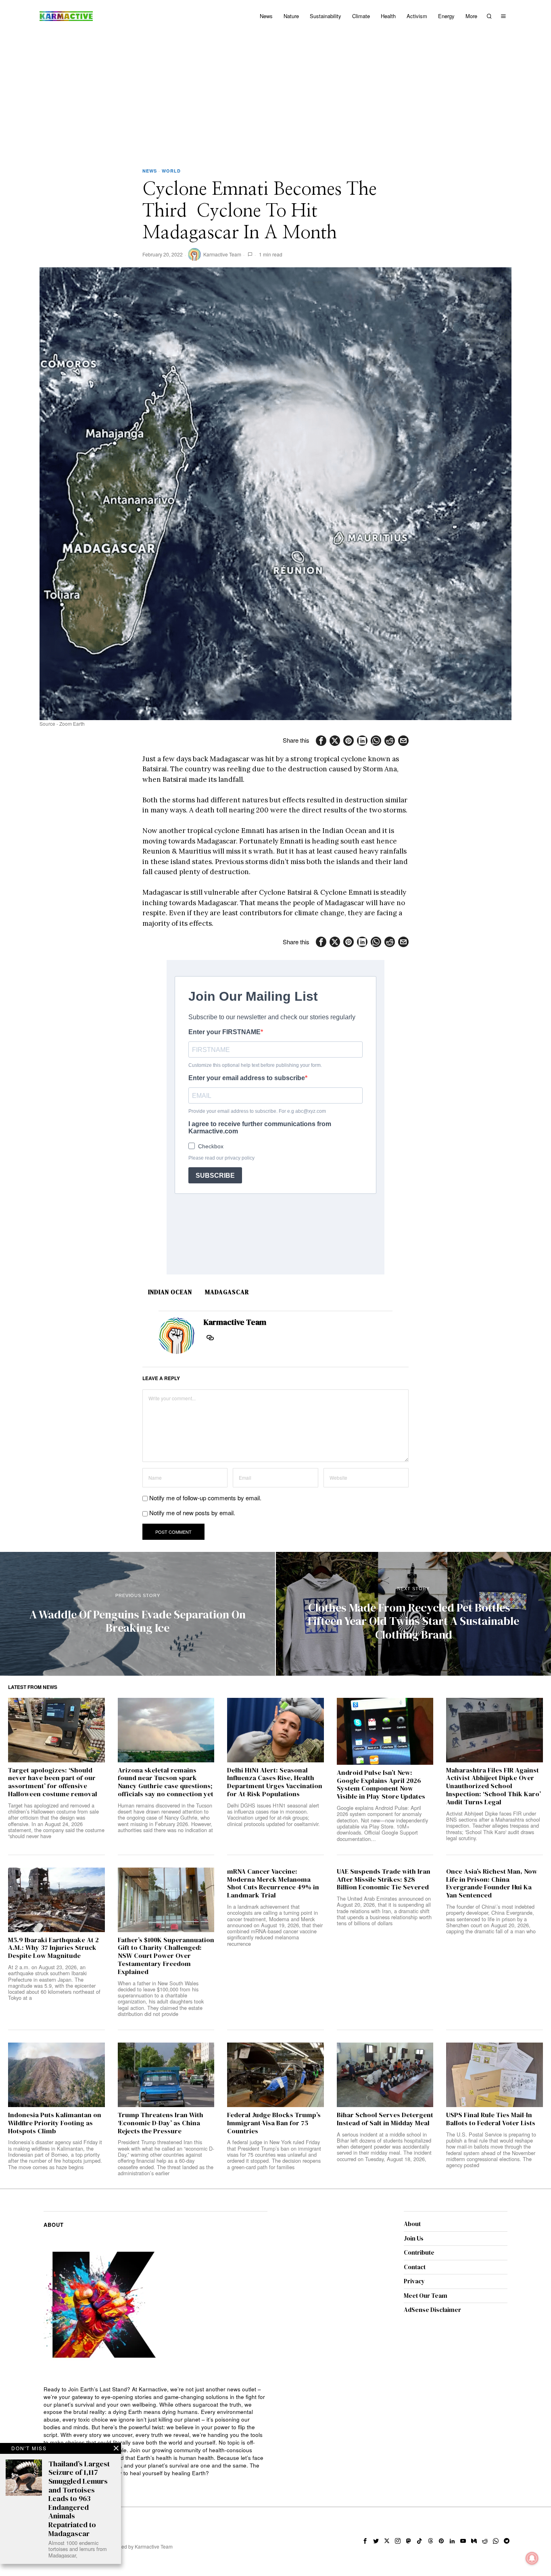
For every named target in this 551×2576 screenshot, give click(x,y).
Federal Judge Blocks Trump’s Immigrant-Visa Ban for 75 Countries (274, 2123)
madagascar (227, 1292)
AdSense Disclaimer (432, 2310)
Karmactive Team (222, 254)
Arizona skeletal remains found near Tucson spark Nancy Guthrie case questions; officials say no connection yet (166, 1782)
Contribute (419, 2252)
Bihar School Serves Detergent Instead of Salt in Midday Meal (385, 2119)
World (171, 171)
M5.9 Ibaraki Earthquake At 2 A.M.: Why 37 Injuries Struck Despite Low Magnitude (53, 1948)
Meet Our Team (426, 2296)
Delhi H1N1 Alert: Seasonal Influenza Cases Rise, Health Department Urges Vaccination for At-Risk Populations (275, 1782)
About (412, 2224)
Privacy (414, 2281)
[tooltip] (321, 741)
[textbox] (155, 2431)
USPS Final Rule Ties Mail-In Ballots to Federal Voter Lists (491, 2119)
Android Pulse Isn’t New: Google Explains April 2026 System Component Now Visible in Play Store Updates (381, 1785)
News (150, 171)
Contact (415, 2267)
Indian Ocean (170, 1292)
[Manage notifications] (532, 2558)
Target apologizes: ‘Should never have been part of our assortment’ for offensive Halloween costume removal (53, 1782)
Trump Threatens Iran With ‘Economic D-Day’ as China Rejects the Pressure (161, 2123)
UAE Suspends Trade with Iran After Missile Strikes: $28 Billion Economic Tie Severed (384, 1879)
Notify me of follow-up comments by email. (205, 1498)
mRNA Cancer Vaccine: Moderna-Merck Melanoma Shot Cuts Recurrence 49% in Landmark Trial (273, 1884)
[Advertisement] (275, 93)
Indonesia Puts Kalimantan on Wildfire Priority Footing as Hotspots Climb (55, 2123)
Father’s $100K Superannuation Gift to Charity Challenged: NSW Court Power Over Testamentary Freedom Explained (166, 1956)
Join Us (414, 2238)
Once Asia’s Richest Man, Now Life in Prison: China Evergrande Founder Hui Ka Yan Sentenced (492, 1884)
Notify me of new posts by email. (192, 1513)
